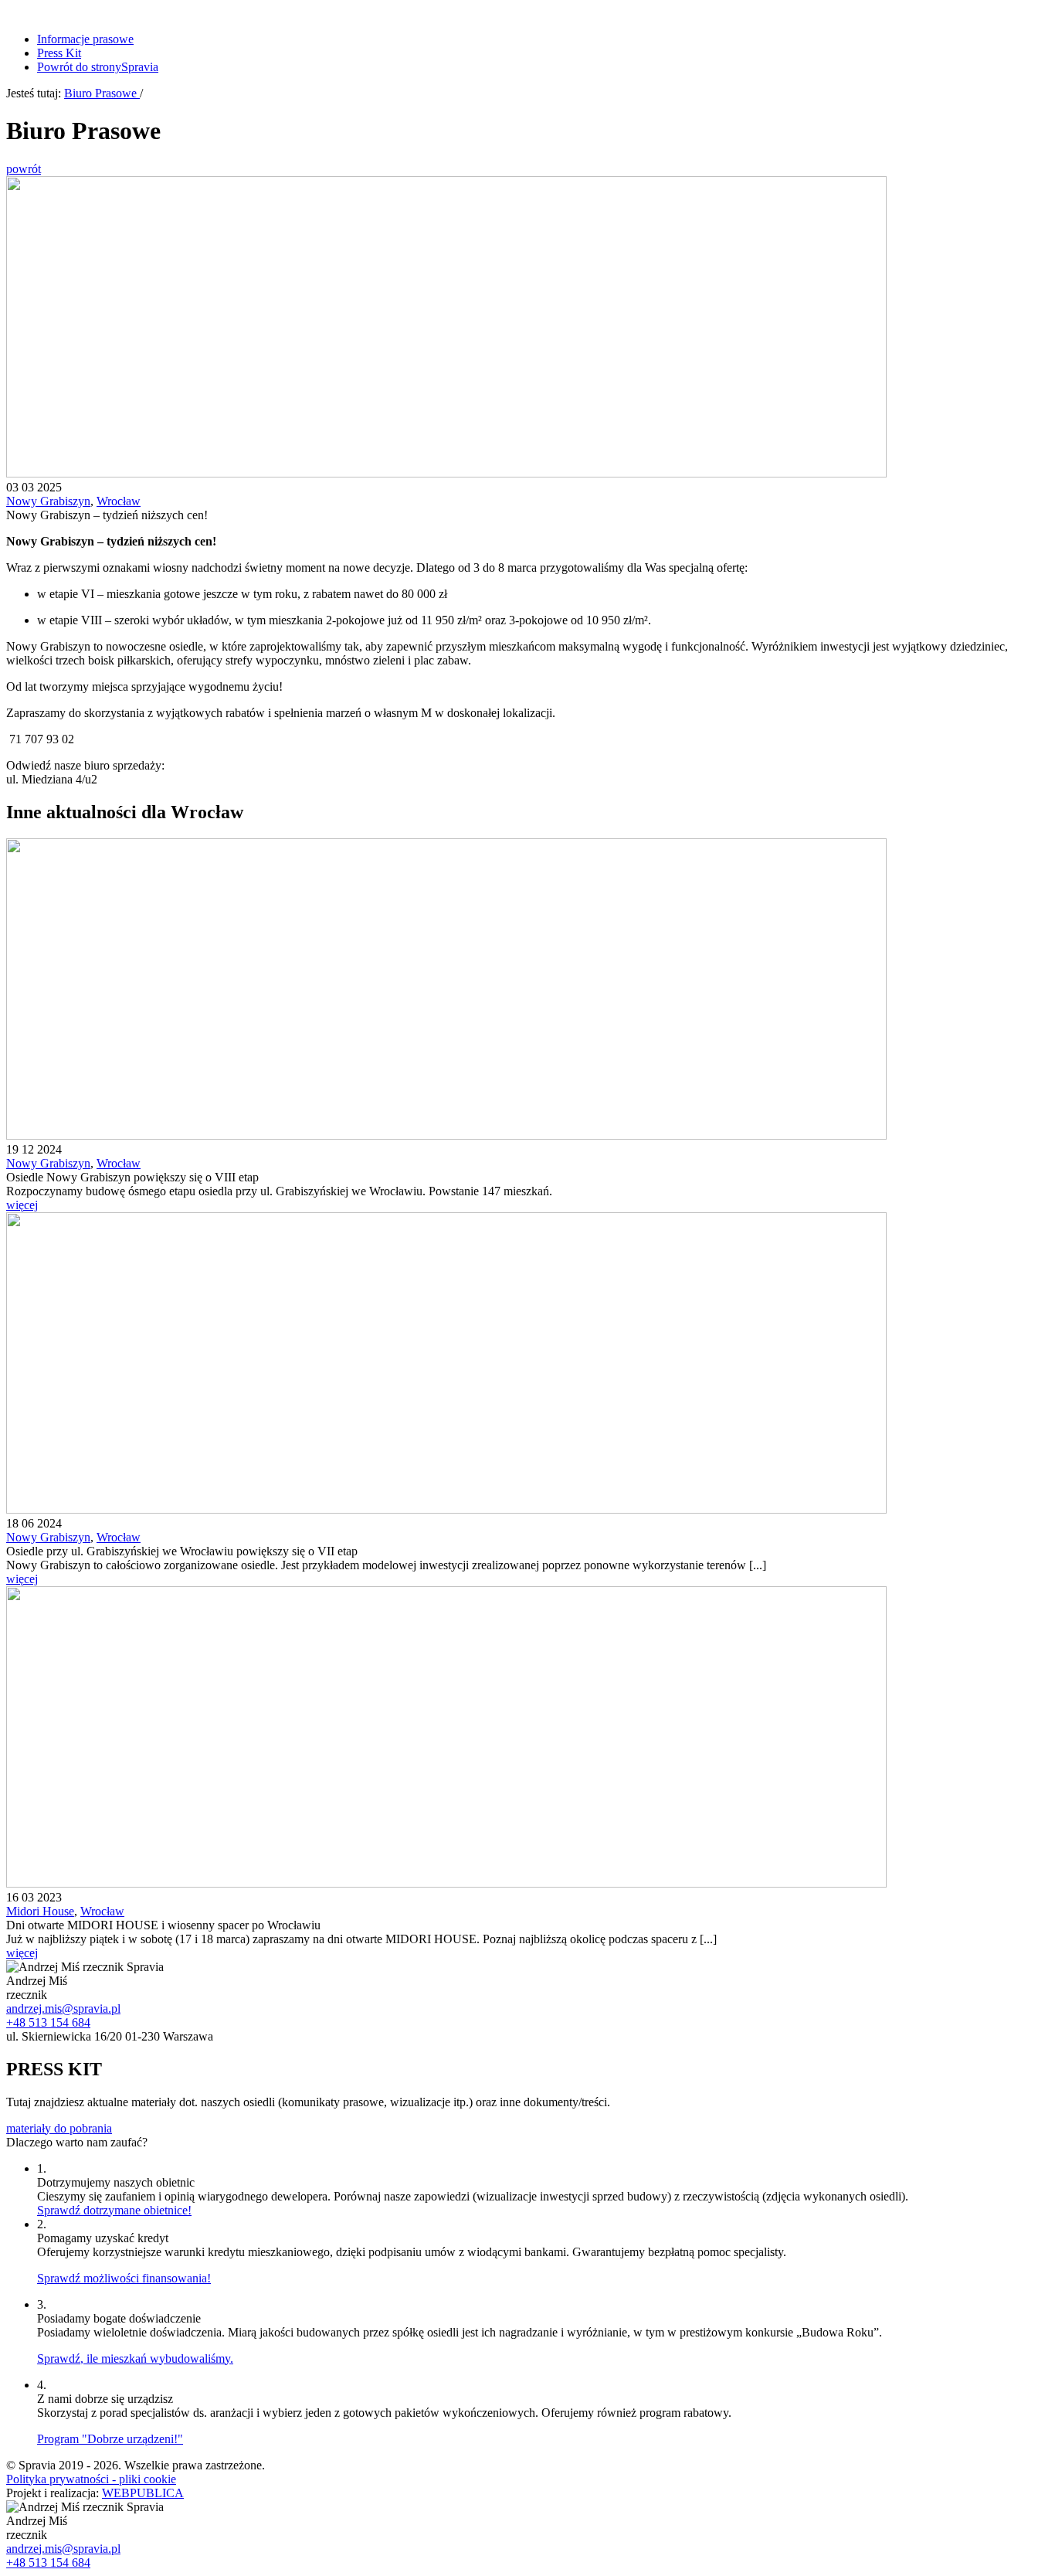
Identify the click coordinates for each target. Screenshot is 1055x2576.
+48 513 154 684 (48, 2022)
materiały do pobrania (59, 2128)
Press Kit (59, 53)
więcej (22, 1205)
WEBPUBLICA (143, 2493)
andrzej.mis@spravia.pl (63, 2008)
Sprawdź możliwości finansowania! (124, 2278)
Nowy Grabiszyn (48, 501)
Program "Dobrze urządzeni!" (110, 2439)
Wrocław (119, 501)
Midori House (40, 1911)
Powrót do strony (98, 67)
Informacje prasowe (85, 39)
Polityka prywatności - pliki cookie (91, 2479)
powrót (24, 169)
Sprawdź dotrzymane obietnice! (114, 2210)
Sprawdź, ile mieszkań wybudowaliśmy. (135, 2359)
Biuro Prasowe (102, 93)
